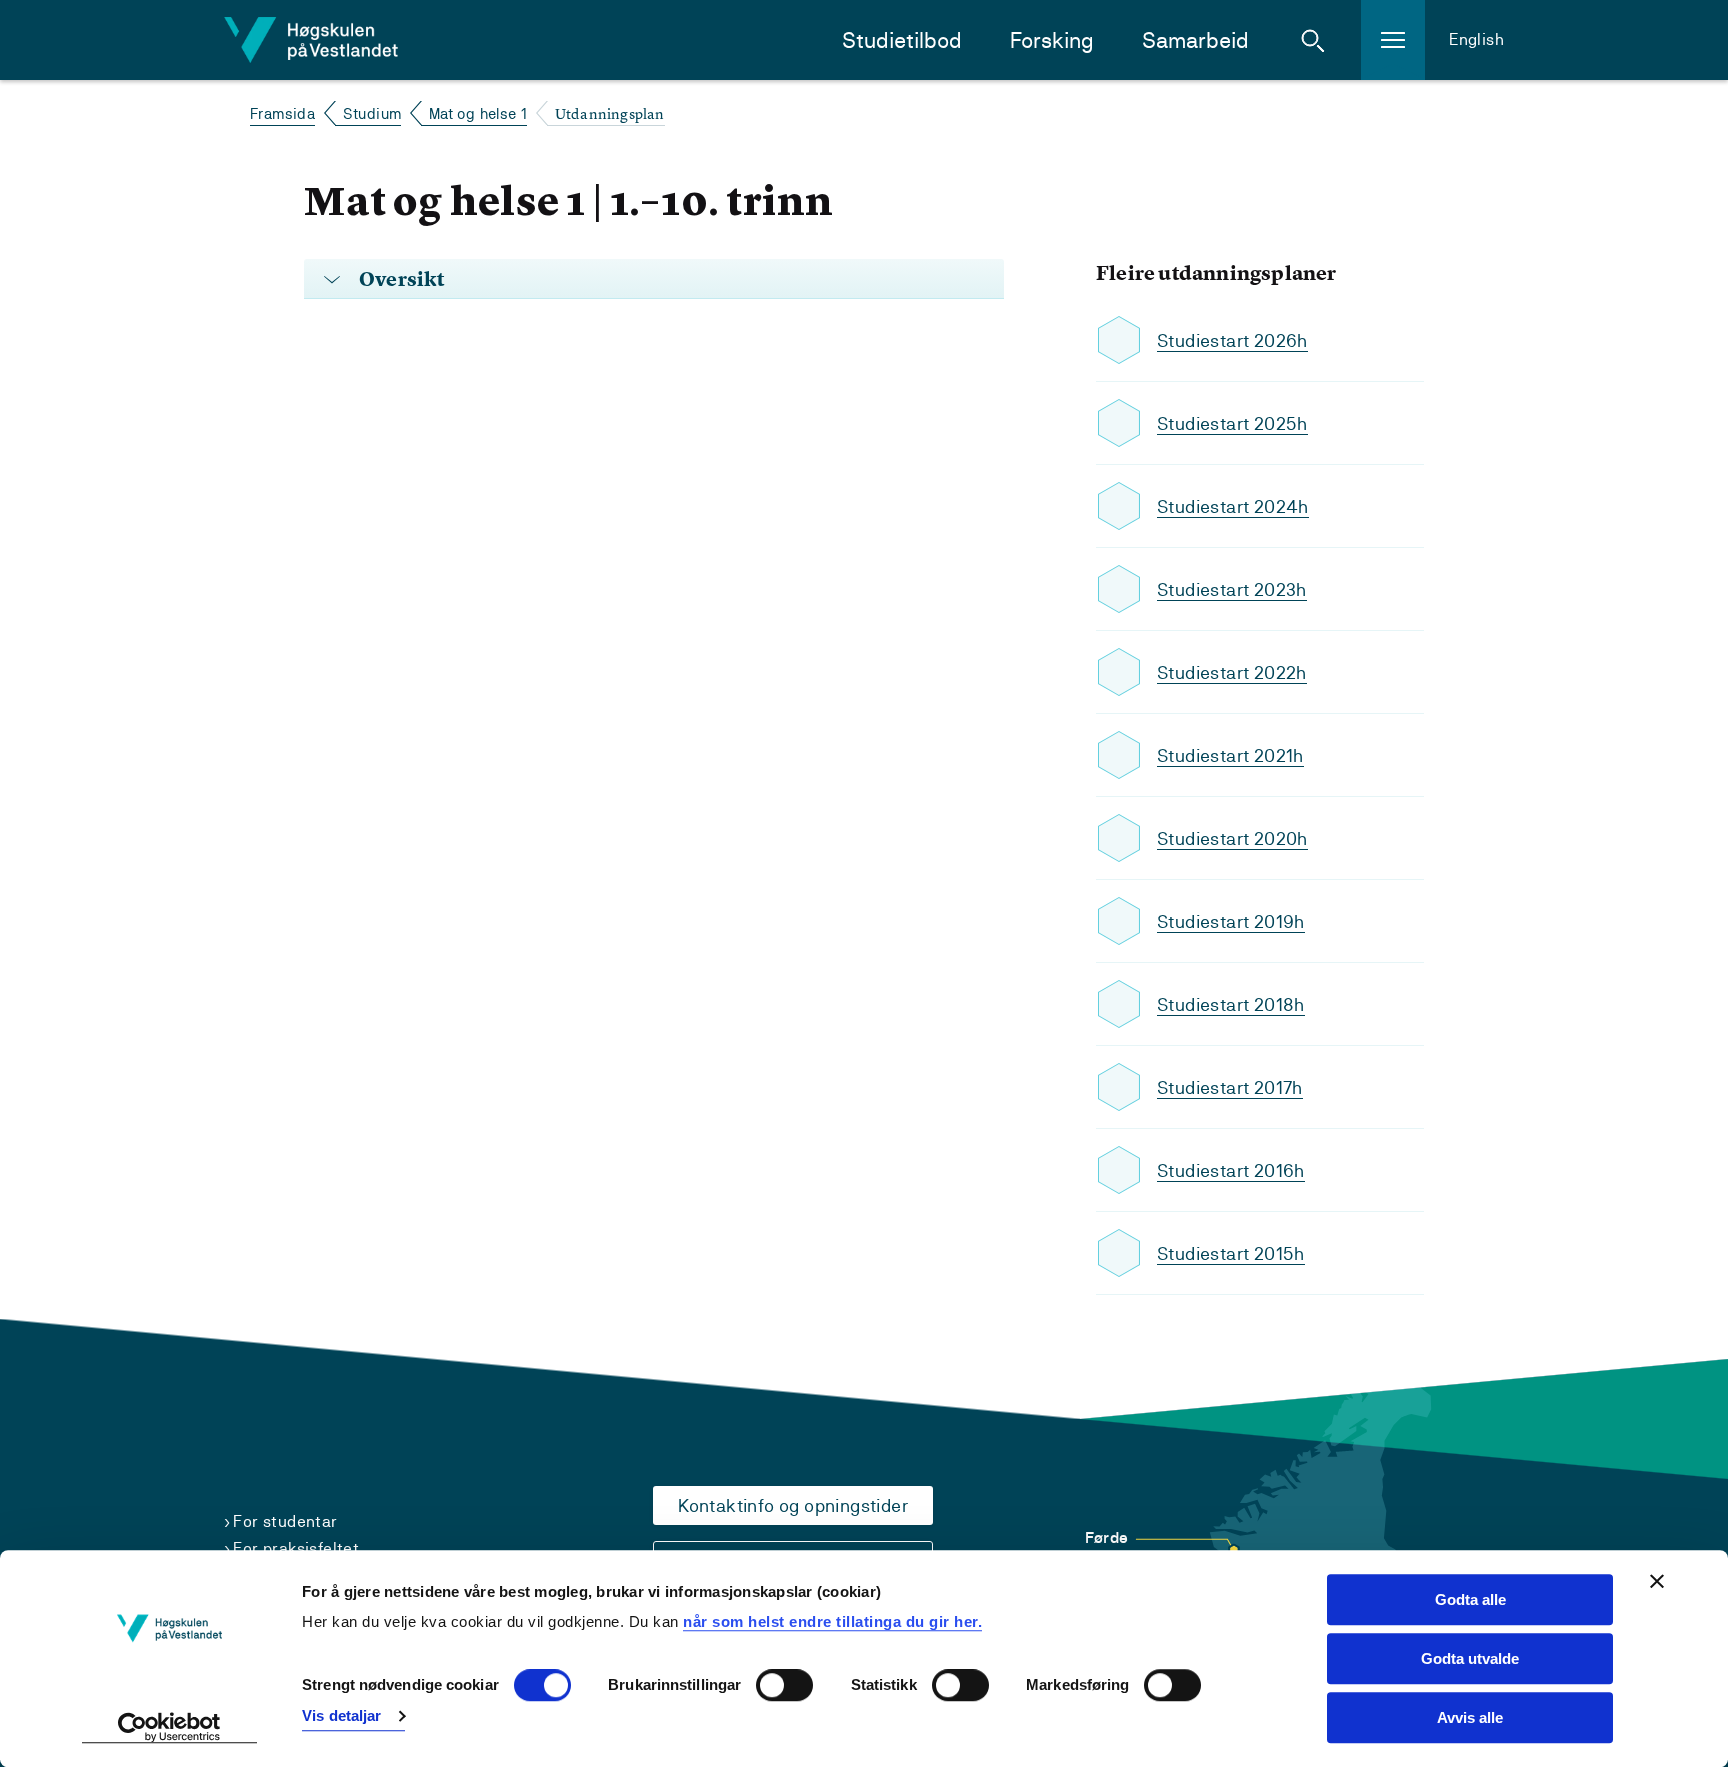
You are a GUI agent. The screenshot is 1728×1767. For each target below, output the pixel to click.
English (1476, 39)
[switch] (784, 1686)
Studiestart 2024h (1233, 506)
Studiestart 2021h (1230, 755)
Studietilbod (902, 40)
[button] (1313, 40)
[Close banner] (1657, 1581)
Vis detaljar (341, 1715)
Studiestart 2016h (1231, 1170)
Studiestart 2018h (1231, 1004)
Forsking (1052, 40)
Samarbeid (1195, 40)
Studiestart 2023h (1232, 589)
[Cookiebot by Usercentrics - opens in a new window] (169, 1728)
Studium (372, 113)
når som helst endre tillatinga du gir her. (832, 1621)
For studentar (285, 1521)
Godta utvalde (1470, 1658)
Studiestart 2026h (1232, 340)
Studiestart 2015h (1231, 1253)
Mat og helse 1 (478, 113)
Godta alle (1470, 1599)
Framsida (282, 113)
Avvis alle (1470, 1717)
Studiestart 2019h (1231, 921)
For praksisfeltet (296, 1548)
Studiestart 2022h (1232, 672)
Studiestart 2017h (1230, 1087)
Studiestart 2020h (1232, 838)
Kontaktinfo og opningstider (793, 1505)
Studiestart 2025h (1232, 423)
